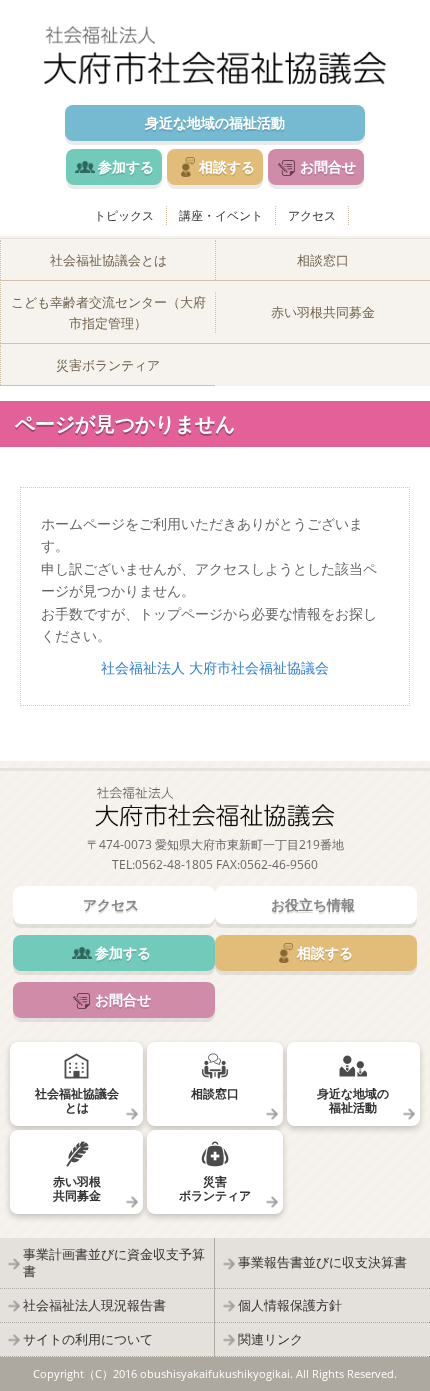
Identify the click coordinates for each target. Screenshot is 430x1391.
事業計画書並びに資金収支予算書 (114, 1262)
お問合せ (328, 166)
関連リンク (270, 1339)
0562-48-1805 (174, 864)
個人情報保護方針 (290, 1305)
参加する (126, 166)
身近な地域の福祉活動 (215, 122)
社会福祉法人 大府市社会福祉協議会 (215, 667)
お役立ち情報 (313, 904)
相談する (227, 166)
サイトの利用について (88, 1339)
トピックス (124, 215)
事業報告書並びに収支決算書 (322, 1262)
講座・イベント (221, 215)
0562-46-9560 (279, 864)
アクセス (312, 215)
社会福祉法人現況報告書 (94, 1305)
